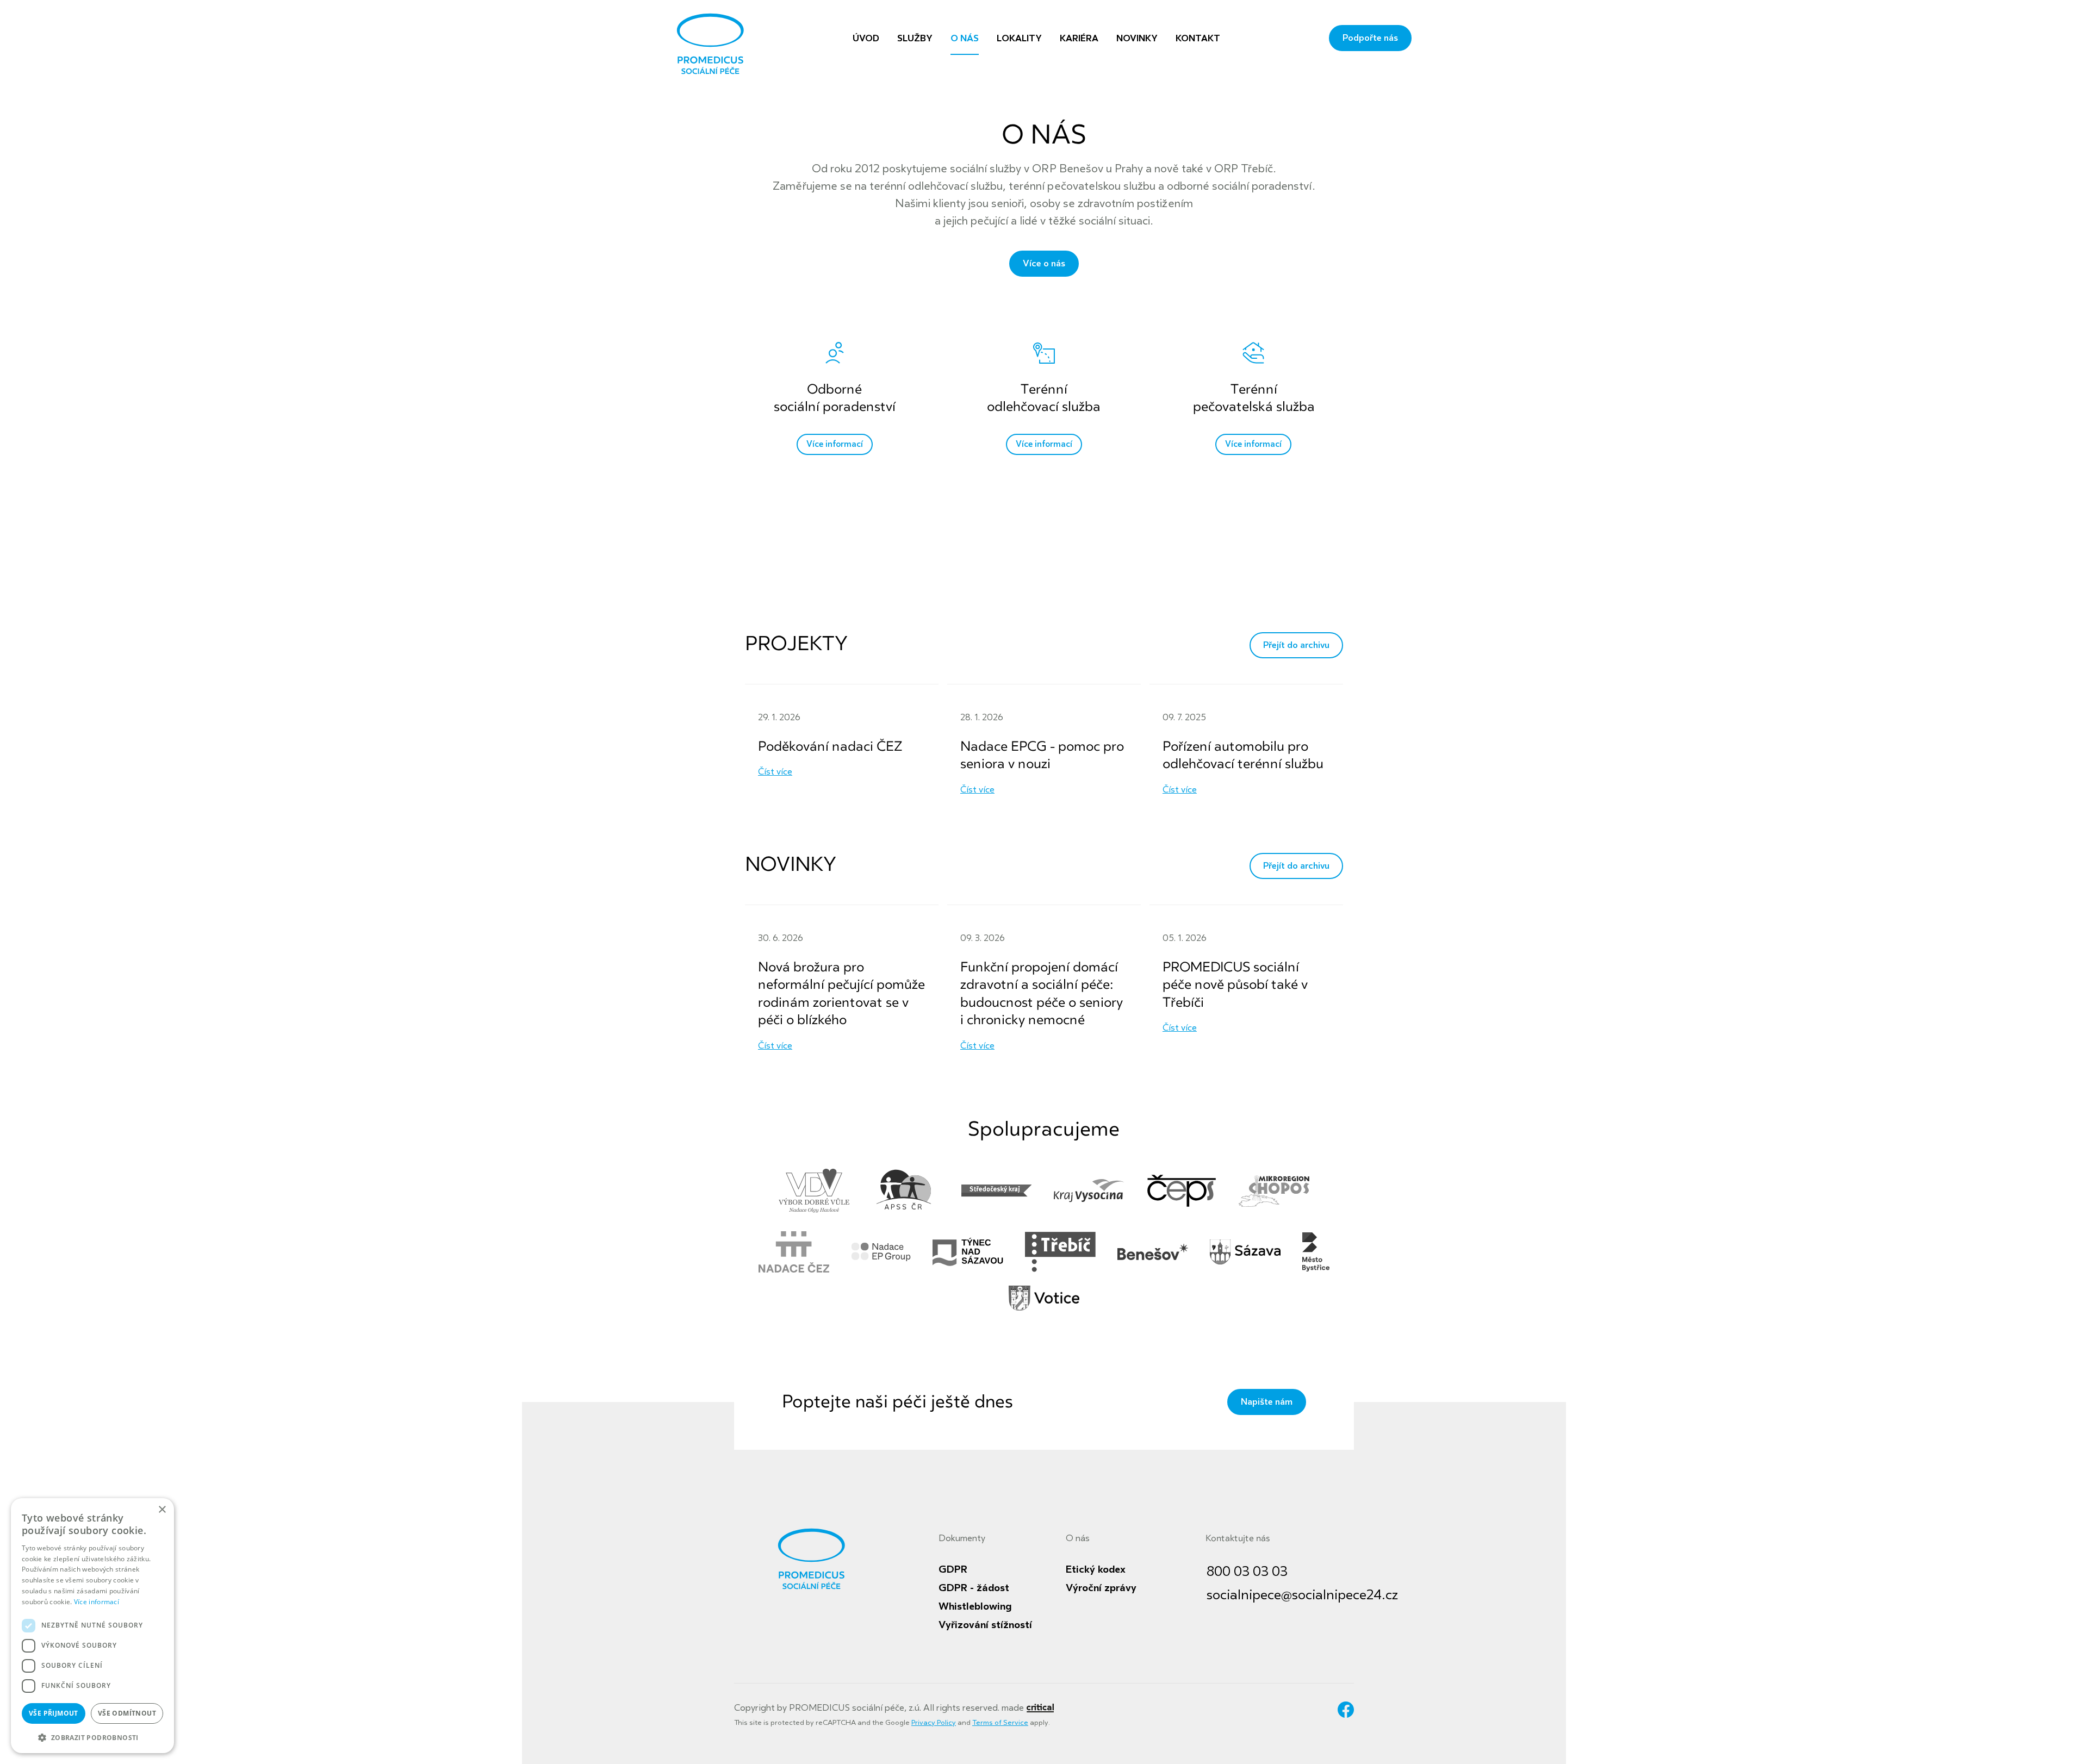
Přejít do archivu (1296, 645)
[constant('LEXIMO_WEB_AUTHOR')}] (1040, 1708)
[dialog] (92, 1626)
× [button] (162, 1510)
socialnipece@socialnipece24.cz (1302, 1595)
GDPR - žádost (974, 1588)
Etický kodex (1096, 1569)
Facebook (1346, 1710)
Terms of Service (1000, 1723)
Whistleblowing (975, 1606)
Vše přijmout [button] (54, 1713)
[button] (92, 1737)
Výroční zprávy (1101, 1588)
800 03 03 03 (1247, 1572)
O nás (1078, 1538)
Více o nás (1044, 264)
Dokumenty (962, 1538)
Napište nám (1267, 1402)
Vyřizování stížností (985, 1625)
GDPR (953, 1569)
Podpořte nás (1370, 38)
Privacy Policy (934, 1723)
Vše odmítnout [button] (127, 1713)
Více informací (97, 1602)
